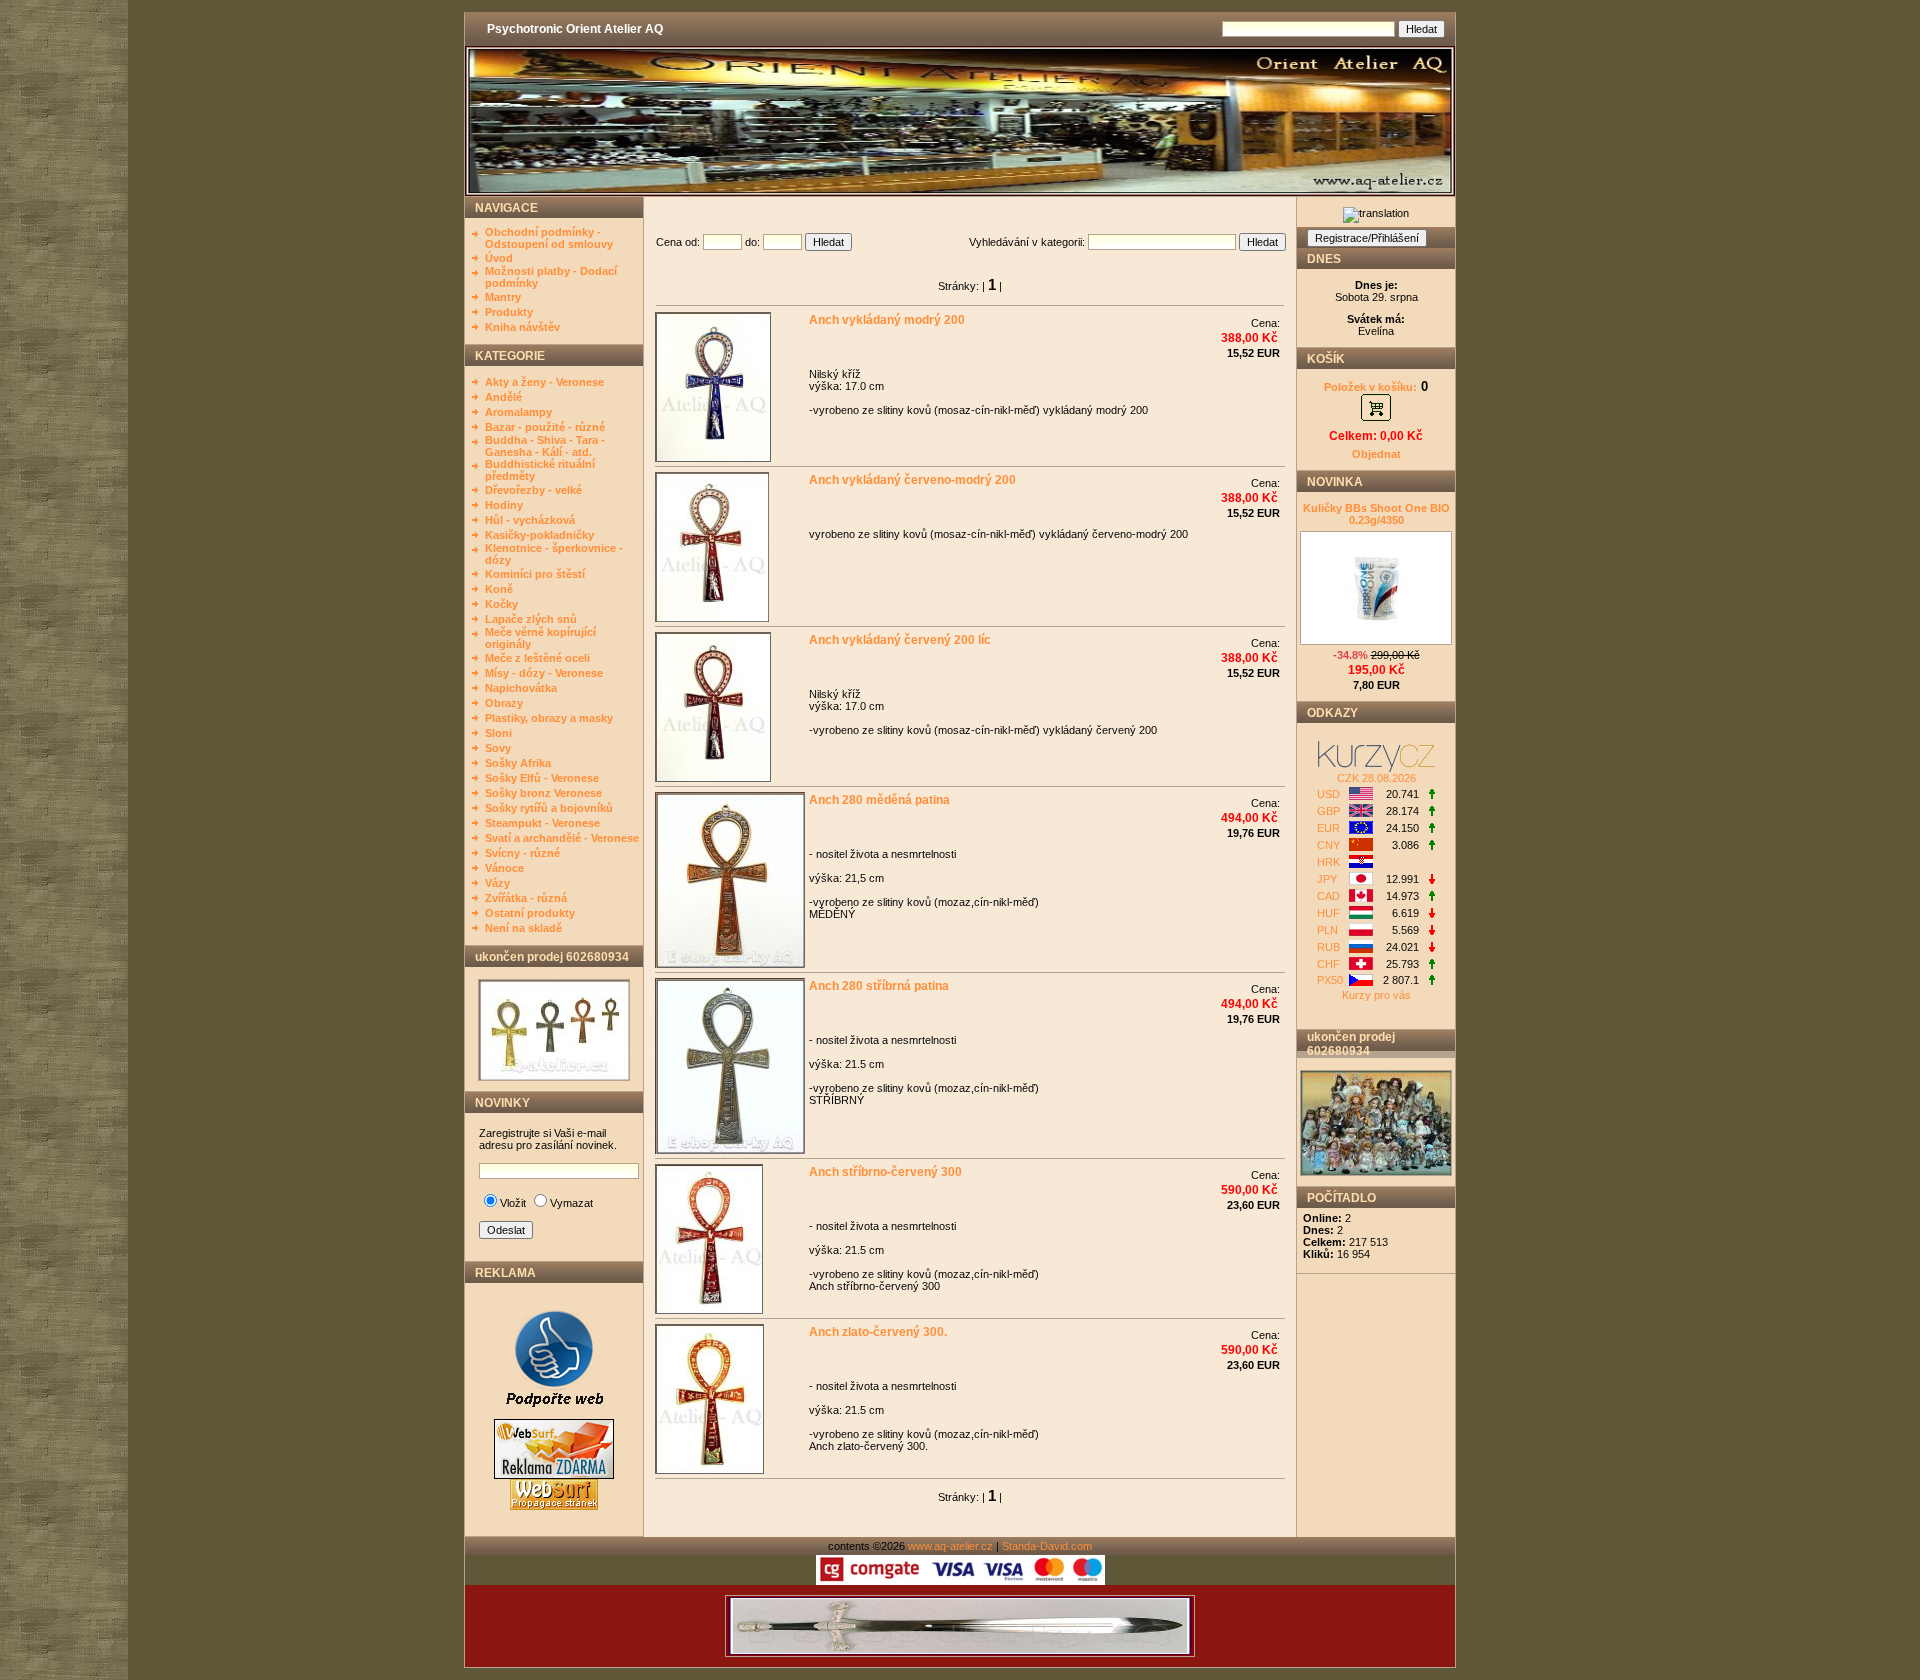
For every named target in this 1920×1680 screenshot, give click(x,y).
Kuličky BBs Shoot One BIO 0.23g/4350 (1376, 514)
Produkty (509, 312)
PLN (1327, 930)
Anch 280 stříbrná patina (877, 986)
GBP (1328, 811)
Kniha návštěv (522, 327)
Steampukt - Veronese (542, 823)
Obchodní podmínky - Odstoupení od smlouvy (549, 238)
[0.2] (1430, 897)
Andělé (503, 397)
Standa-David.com (1047, 1546)
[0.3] (1430, 981)
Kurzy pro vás (1376, 995)
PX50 (1330, 980)
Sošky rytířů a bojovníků (549, 808)
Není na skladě (523, 928)
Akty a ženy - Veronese (544, 382)
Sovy (498, 748)
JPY (1327, 879)
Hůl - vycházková (530, 520)
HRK (1328, 862)
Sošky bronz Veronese (543, 793)
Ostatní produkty (530, 913)
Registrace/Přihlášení (1367, 238)
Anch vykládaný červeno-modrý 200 (911, 480)
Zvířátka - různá (526, 898)
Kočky (501, 604)
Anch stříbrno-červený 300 (884, 1172)
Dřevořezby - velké (533, 490)
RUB (1328, 947)
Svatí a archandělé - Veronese (562, 838)
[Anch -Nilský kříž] (554, 1077)
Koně (499, 589)
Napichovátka (521, 688)
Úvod (499, 258)
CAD (1328, 896)
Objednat (1376, 454)
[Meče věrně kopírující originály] (960, 1653)
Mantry (503, 297)
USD (1328, 794)
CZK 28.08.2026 (1376, 778)
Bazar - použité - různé (545, 427)
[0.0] (1430, 795)
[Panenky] (1376, 1172)
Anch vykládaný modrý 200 (885, 320)
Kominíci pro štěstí (535, 574)
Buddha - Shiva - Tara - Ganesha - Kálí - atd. (545, 446)
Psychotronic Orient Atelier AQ (575, 29)
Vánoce (504, 868)
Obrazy (504, 703)
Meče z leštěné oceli (537, 658)
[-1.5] (1430, 948)
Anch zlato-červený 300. (876, 1332)
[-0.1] (1430, 880)
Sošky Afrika (518, 763)
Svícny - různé (522, 853)
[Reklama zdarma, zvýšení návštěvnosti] (554, 1415)
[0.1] (1430, 812)
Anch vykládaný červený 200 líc (898, 640)
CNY (1328, 845)
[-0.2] (1430, 914)
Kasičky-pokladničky (539, 535)
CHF (1328, 964)
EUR (1328, 828)
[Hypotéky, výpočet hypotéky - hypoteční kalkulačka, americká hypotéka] (1376, 768)
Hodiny (504, 505)
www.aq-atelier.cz (950, 1546)
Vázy (497, 883)
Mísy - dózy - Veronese (544, 673)
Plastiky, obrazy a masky (549, 718)
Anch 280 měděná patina (878, 800)
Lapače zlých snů (531, 619)
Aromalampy (518, 412)
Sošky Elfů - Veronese (542, 778)
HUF (1328, 913)
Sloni (498, 733)
